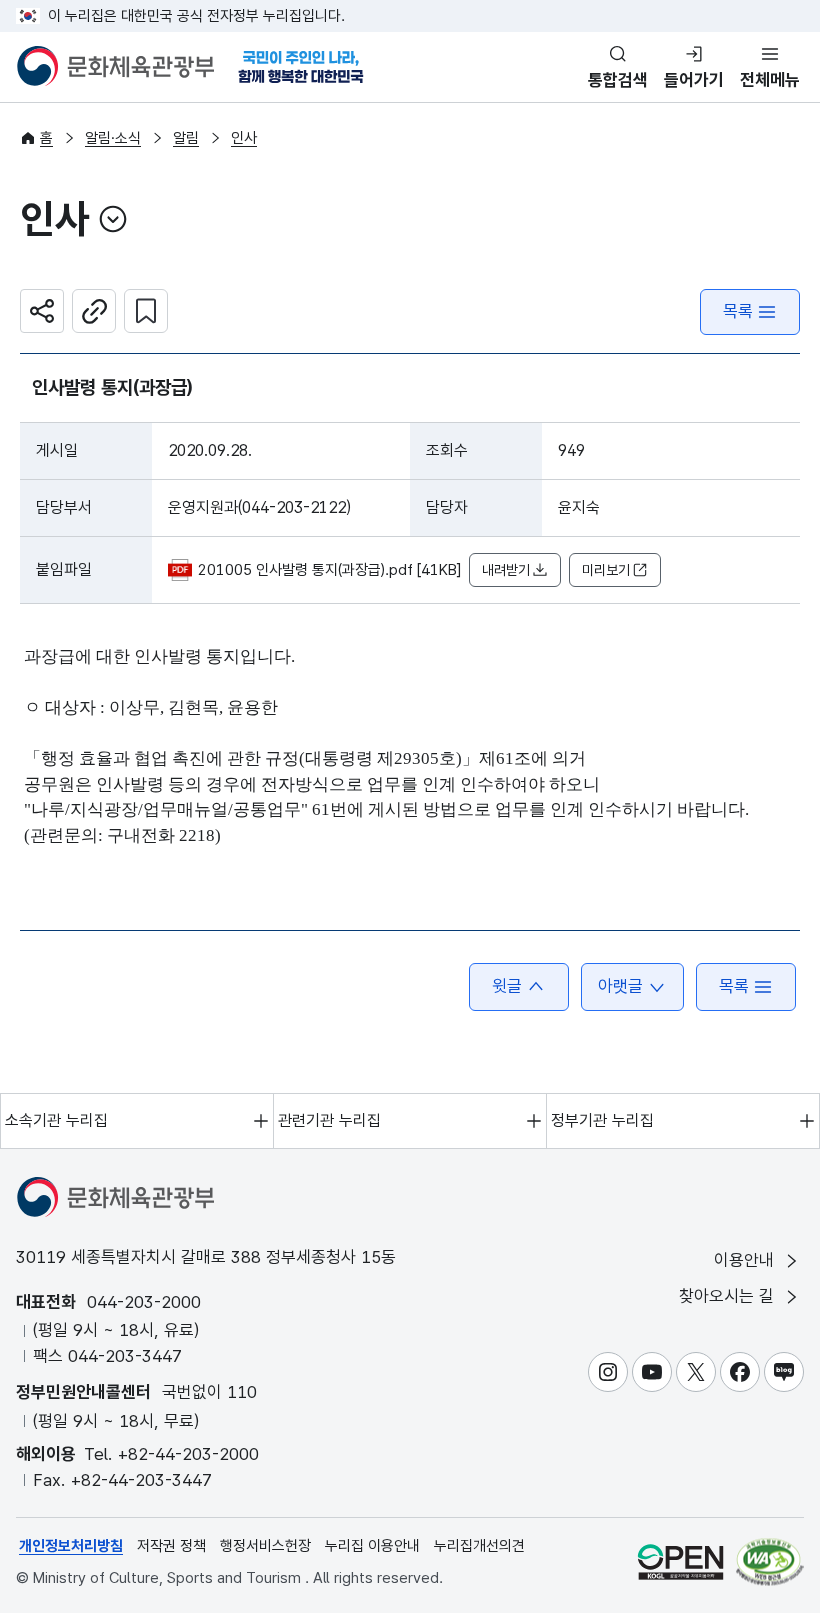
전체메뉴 (770, 80)
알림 (186, 138)
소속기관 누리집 (56, 1120)
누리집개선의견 (479, 1546)
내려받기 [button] (506, 570)
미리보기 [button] (606, 570)
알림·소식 (113, 138)
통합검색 (618, 80)
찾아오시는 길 (729, 1296)
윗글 (507, 986)
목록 (738, 311)
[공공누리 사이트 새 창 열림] (680, 1561)
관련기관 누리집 (329, 1120)
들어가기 (694, 80)
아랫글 (620, 986)
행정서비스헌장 (265, 1546)
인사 (244, 138)
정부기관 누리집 (602, 1120)
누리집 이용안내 (372, 1546)
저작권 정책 (171, 1546)
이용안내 (746, 1260)
